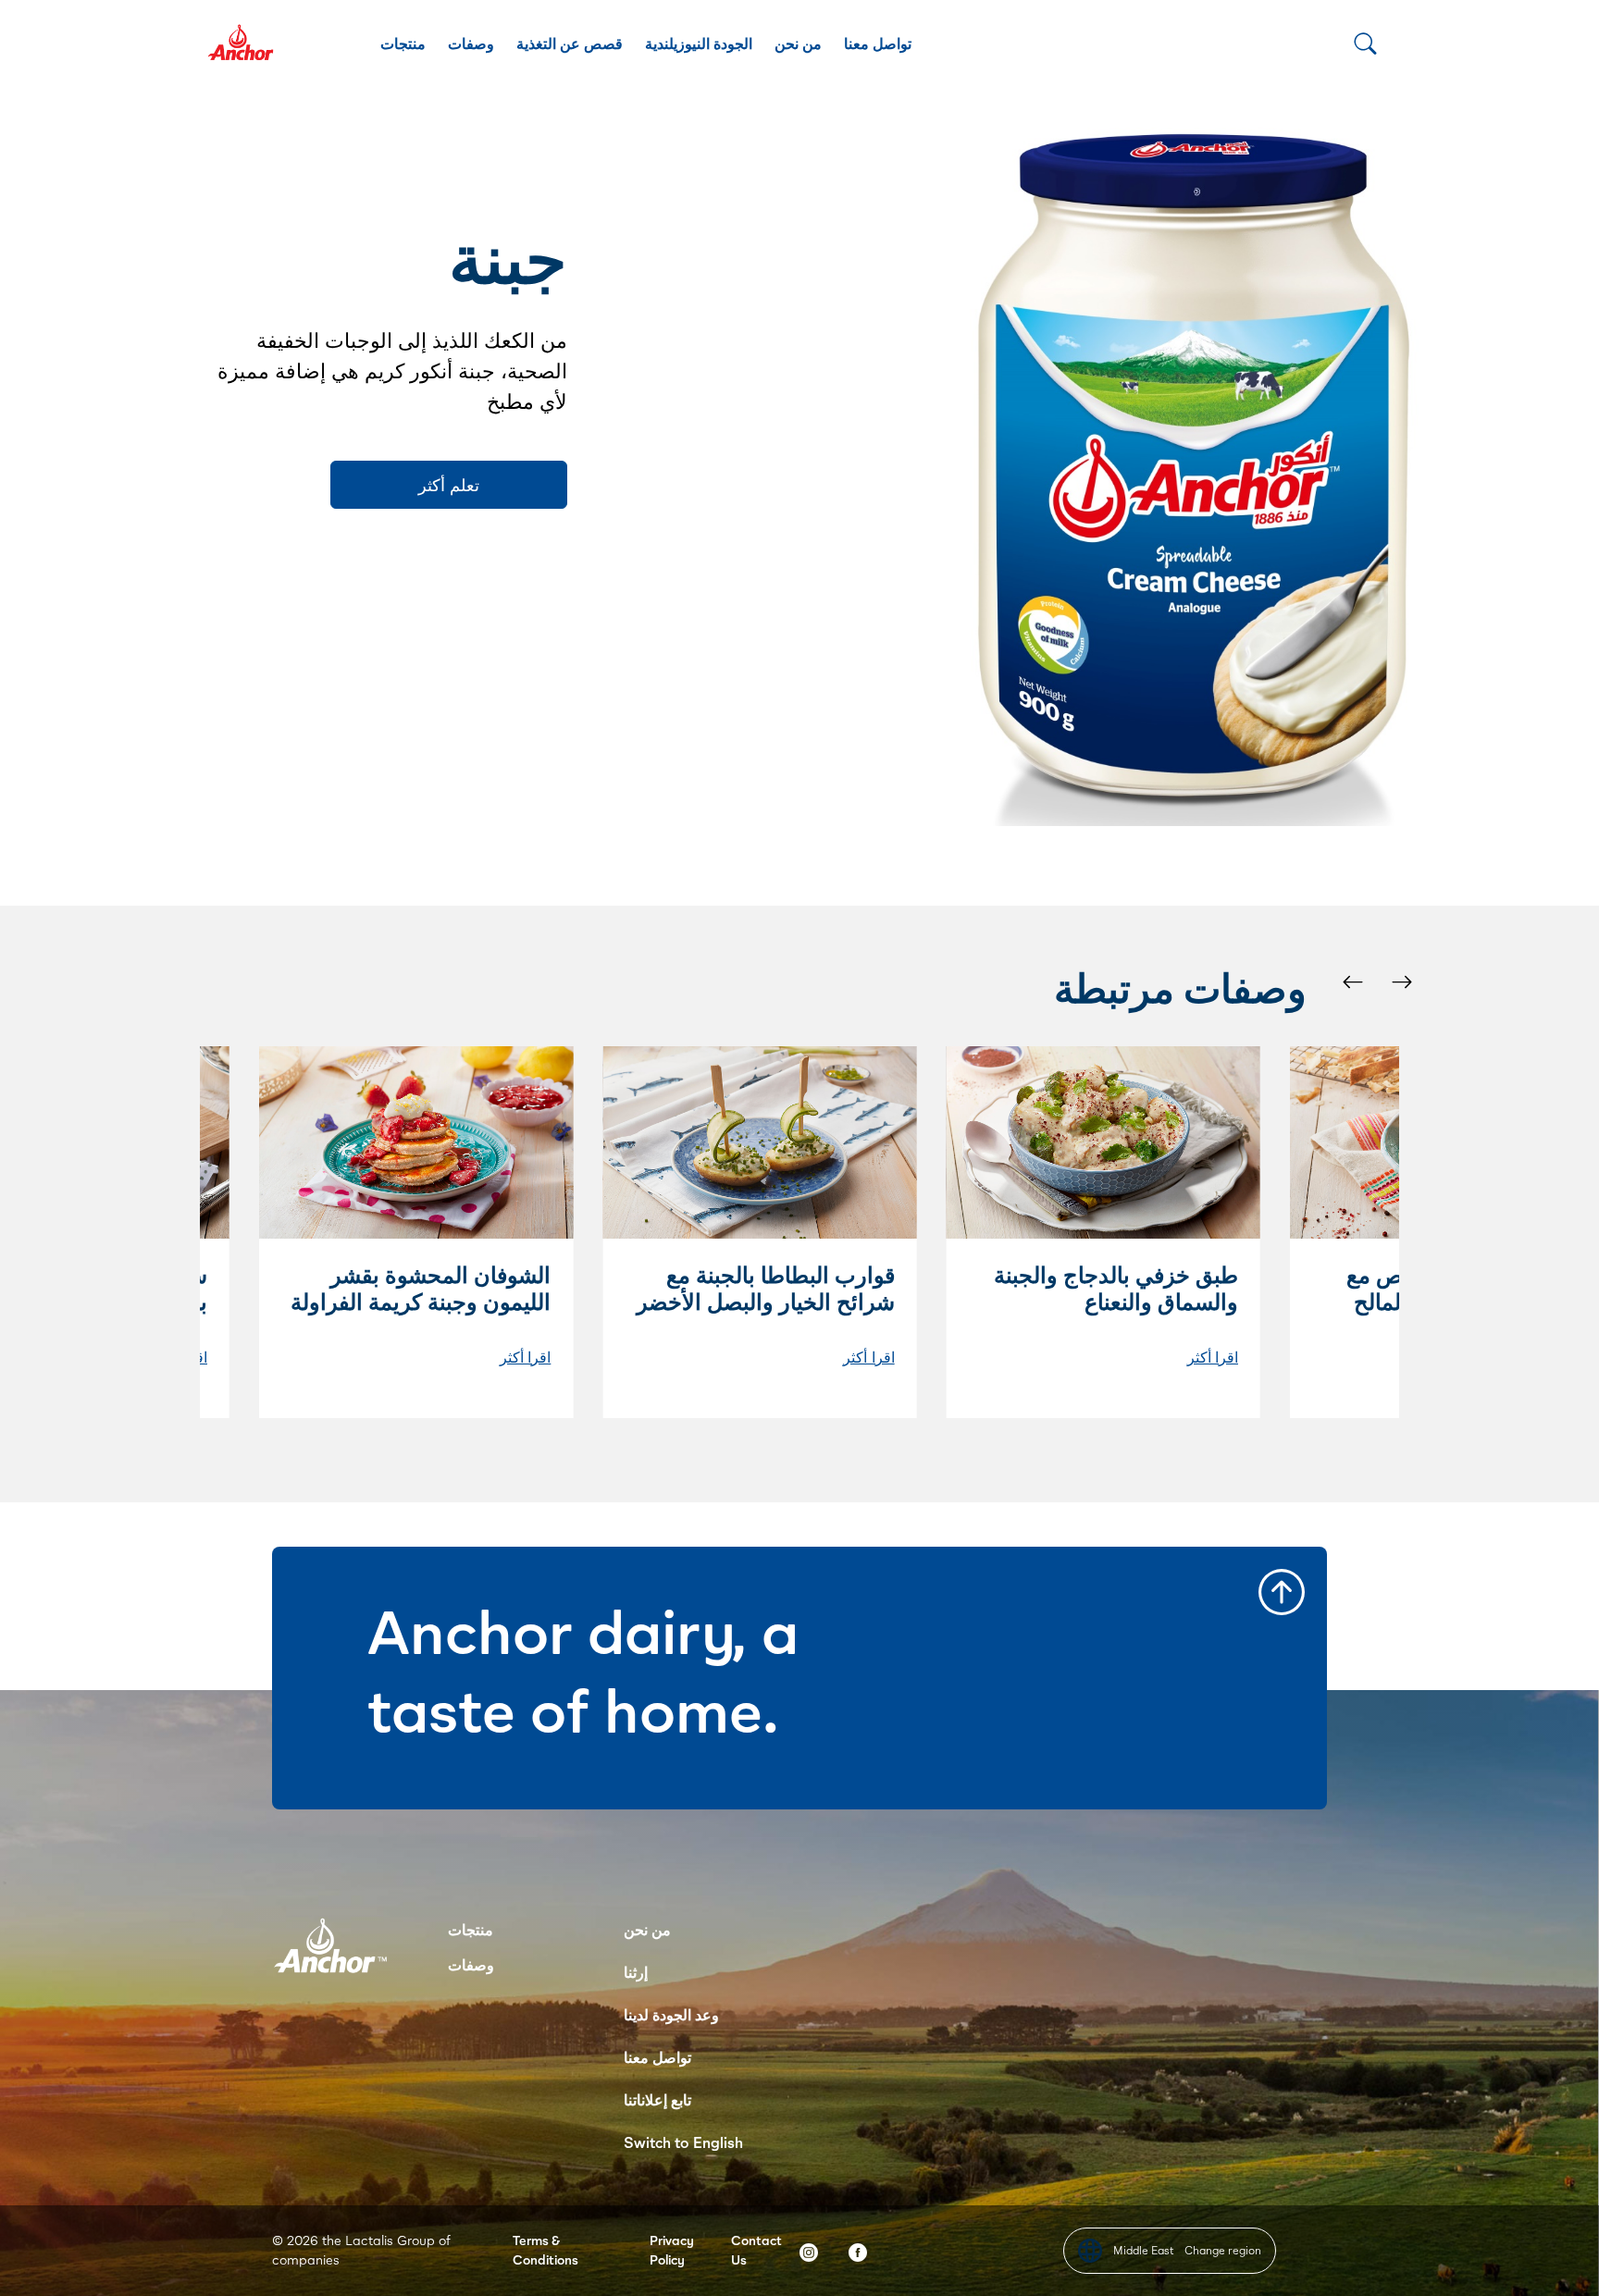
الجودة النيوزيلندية (699, 43)
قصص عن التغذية (570, 43)
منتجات (403, 43)
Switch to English (683, 2142)
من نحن (798, 43)
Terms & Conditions (545, 2250)
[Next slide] (1401, 981)
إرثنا (636, 1972)
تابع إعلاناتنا (657, 2099)
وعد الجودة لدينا (671, 2014)
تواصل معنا (878, 43)
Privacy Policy (672, 2250)
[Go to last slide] (1351, 981)
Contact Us (756, 2250)
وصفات (471, 43)
